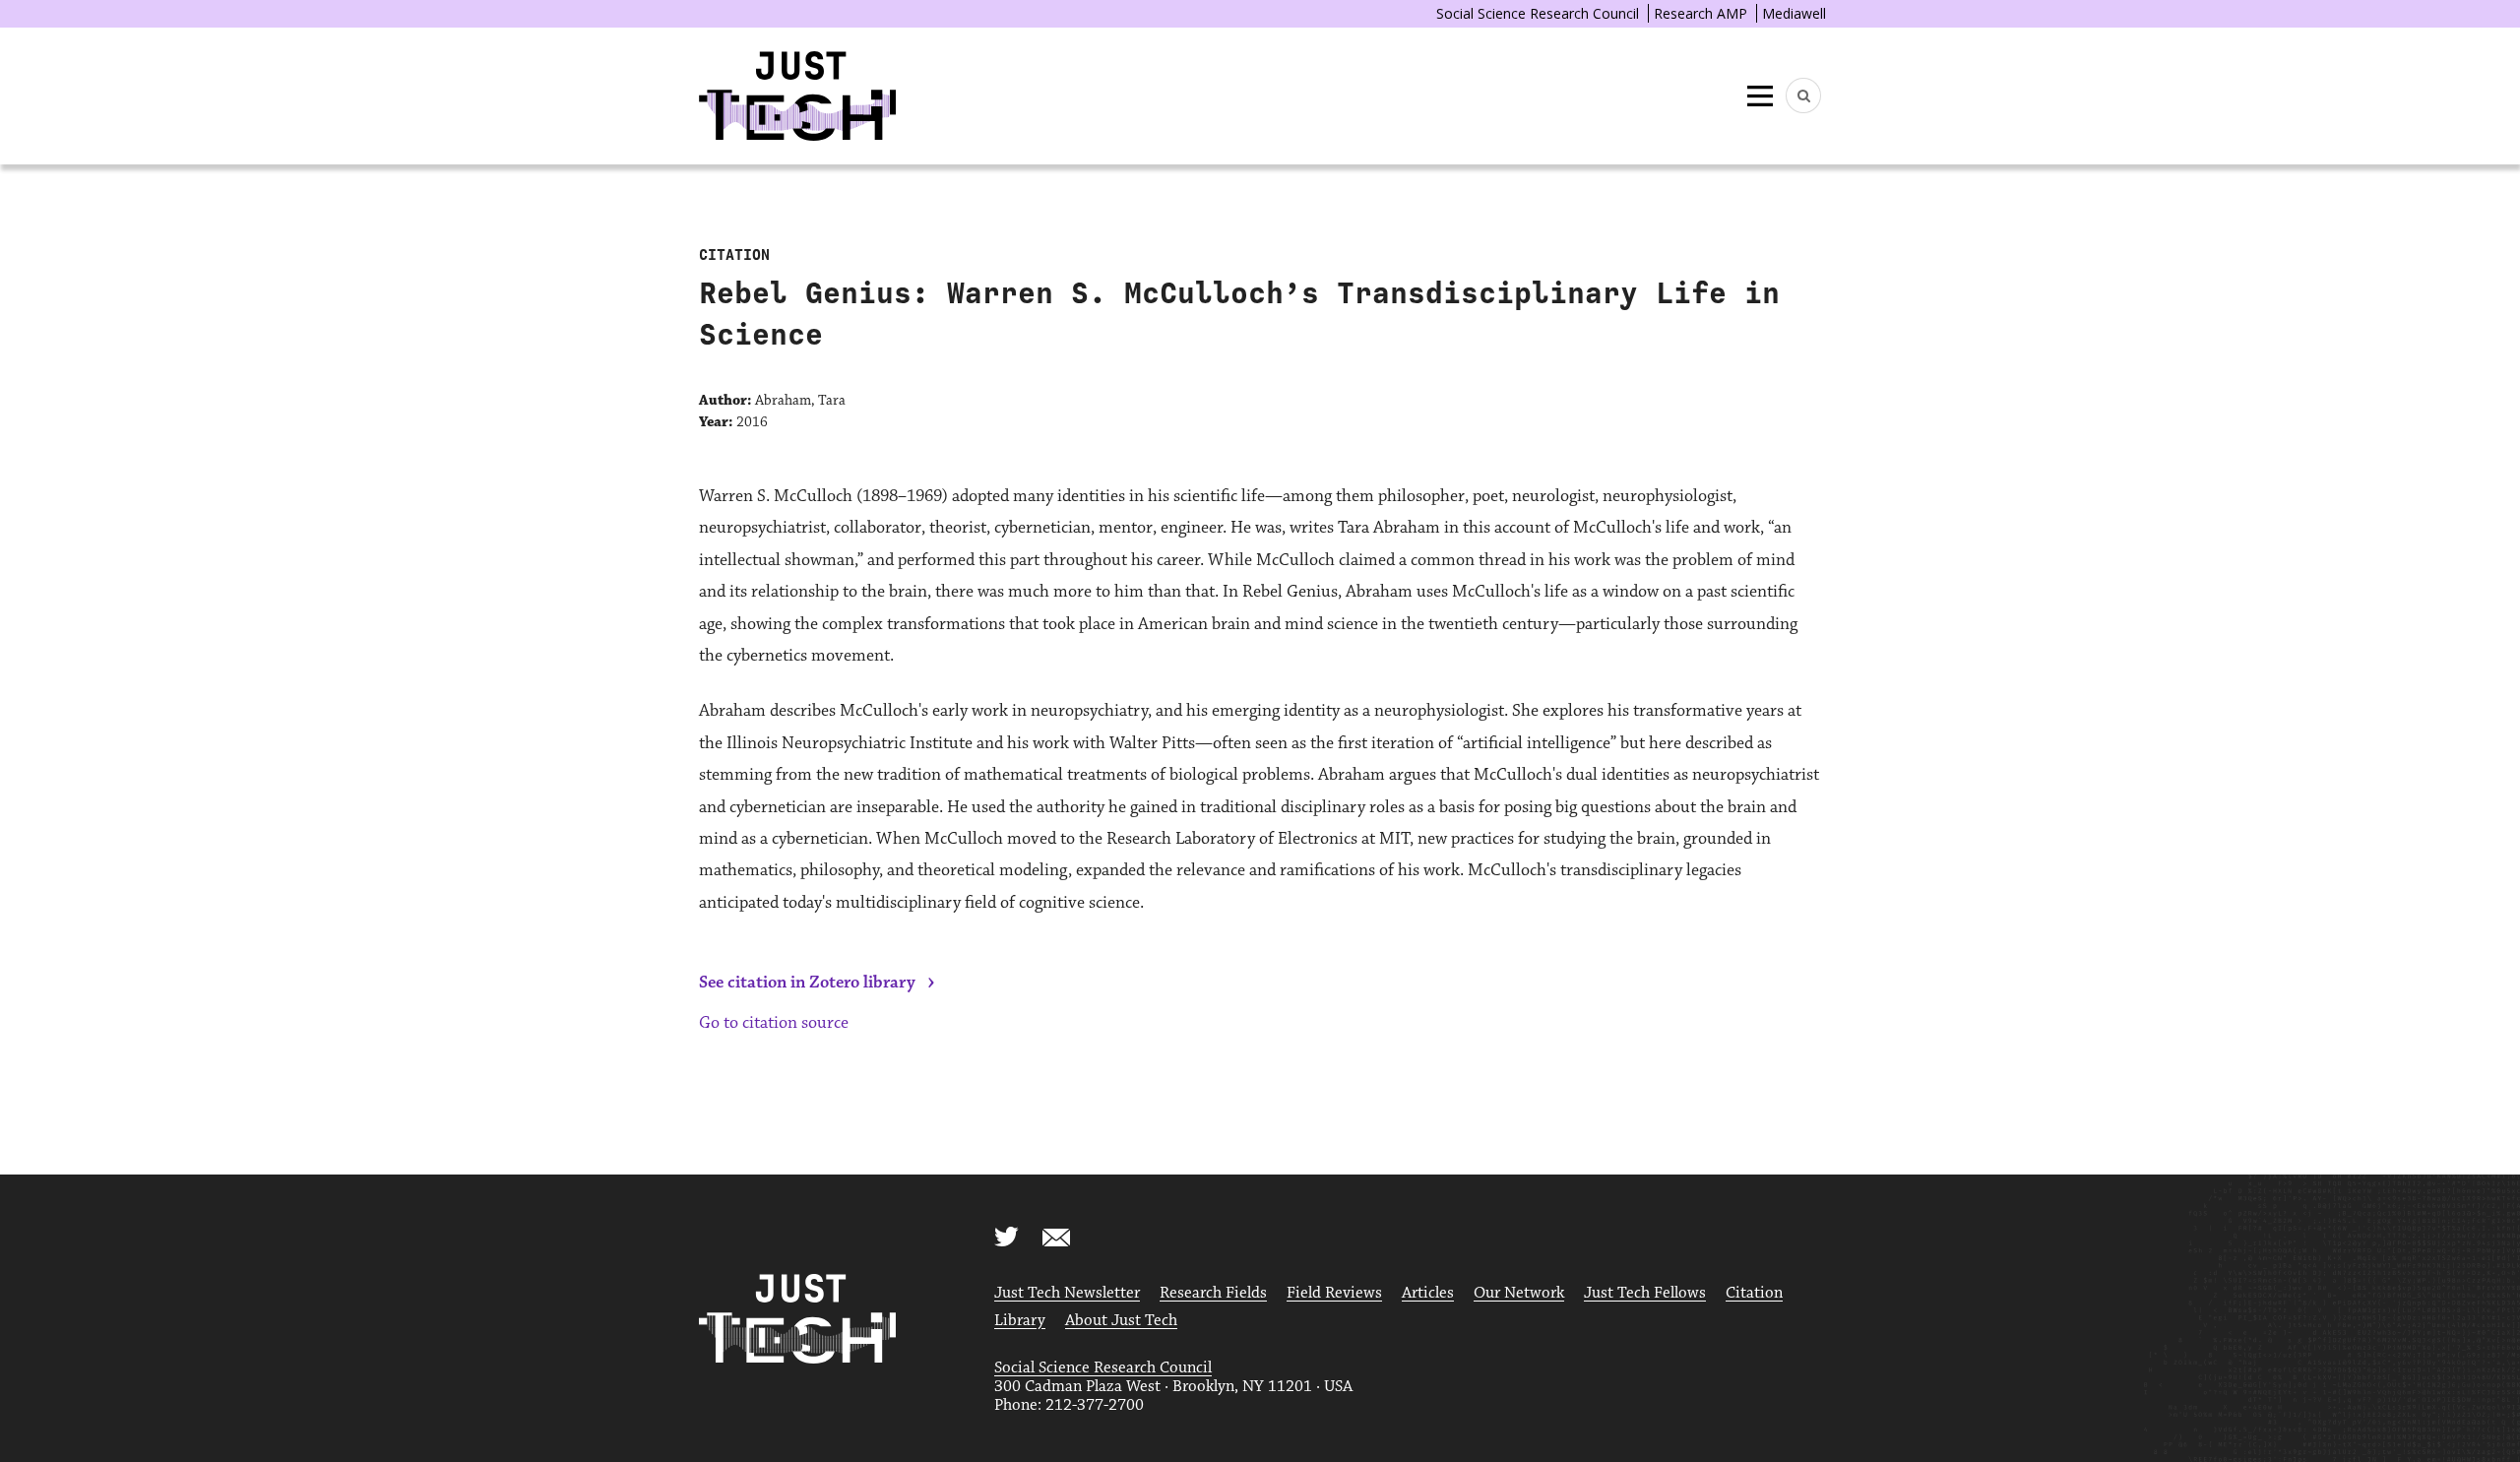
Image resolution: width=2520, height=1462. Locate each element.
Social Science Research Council (1538, 13)
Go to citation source (774, 1023)
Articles (1428, 1293)
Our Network (1519, 1293)
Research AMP (1701, 13)
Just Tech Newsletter (1067, 1293)
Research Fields (1213, 1293)
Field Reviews (1334, 1293)
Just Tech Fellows (1645, 1293)
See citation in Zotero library (807, 983)
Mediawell (1794, 13)
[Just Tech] (797, 96)
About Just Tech (1121, 1321)
